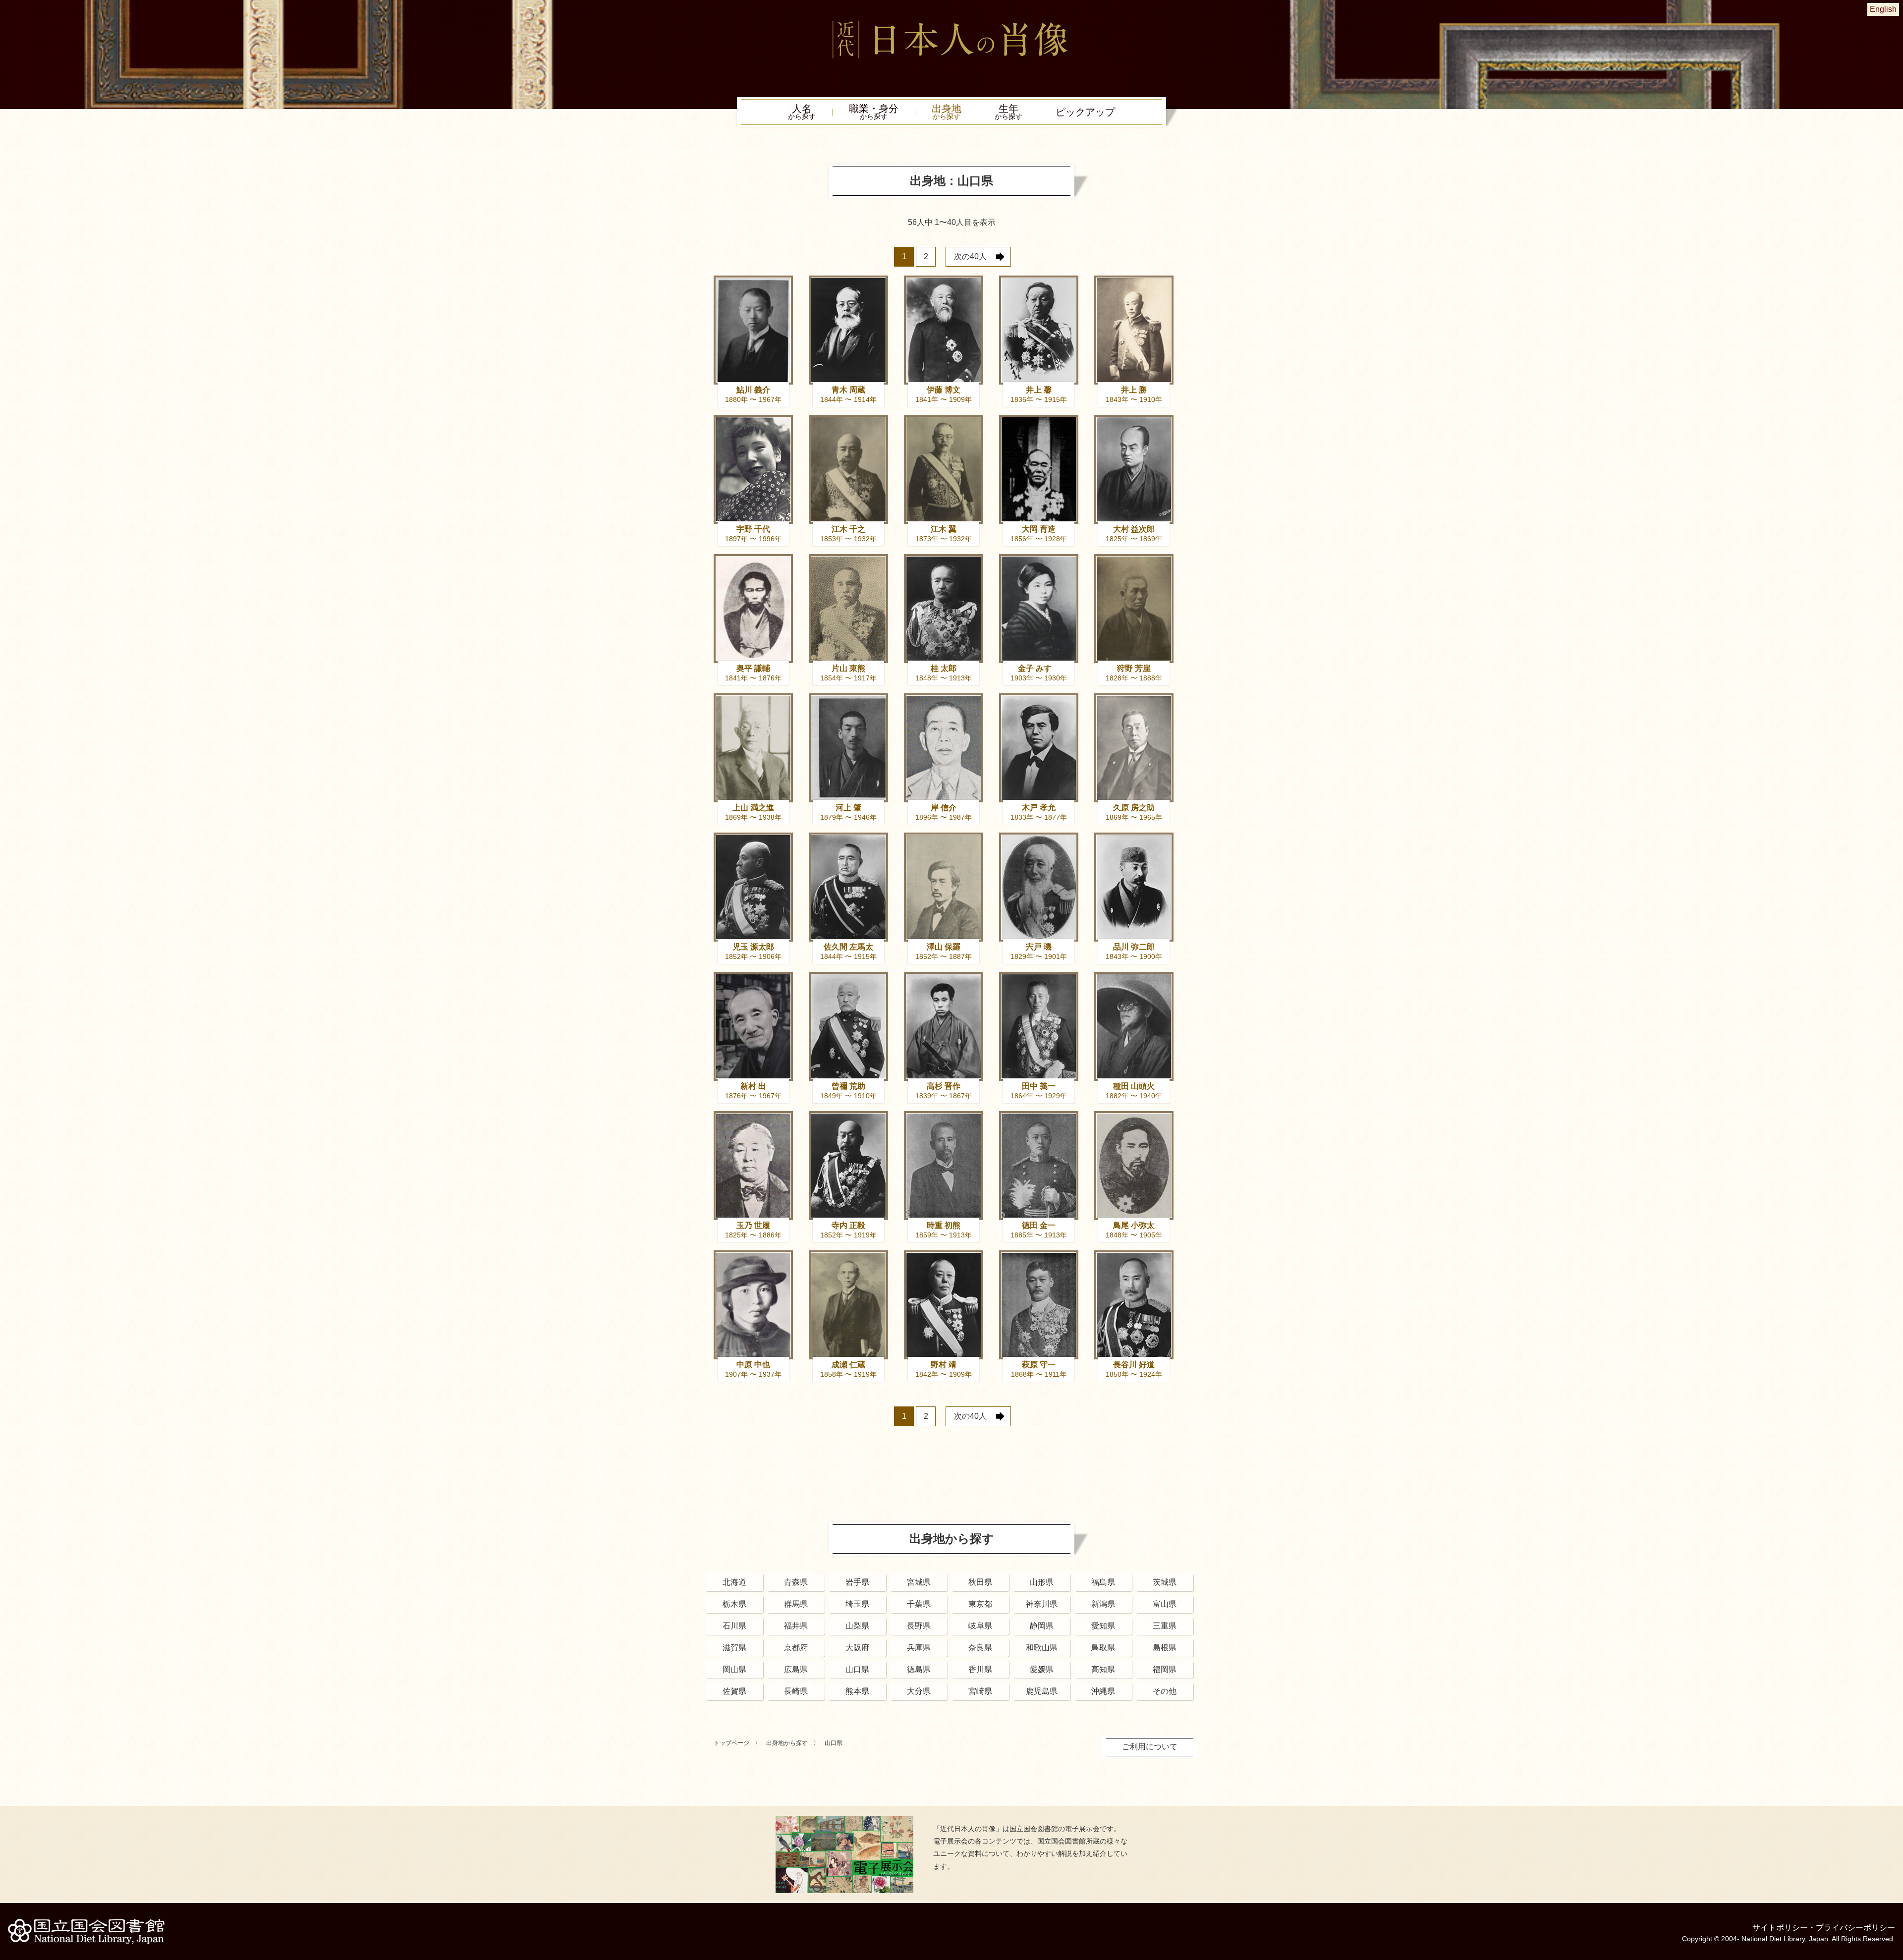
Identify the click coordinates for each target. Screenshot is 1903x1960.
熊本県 (857, 1691)
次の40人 (970, 256)
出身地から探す (787, 1743)
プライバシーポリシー (1855, 1928)
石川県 (734, 1626)
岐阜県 (980, 1626)
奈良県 (980, 1648)
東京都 (980, 1604)
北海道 (734, 1582)
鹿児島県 (1042, 1691)
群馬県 (796, 1604)
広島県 (796, 1669)
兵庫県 (919, 1648)
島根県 (1165, 1648)
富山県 (1165, 1604)
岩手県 (857, 1582)
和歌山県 (1042, 1648)
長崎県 (796, 1691)
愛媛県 (1042, 1669)
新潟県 (1103, 1604)
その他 (1165, 1691)
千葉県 (919, 1604)
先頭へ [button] (1893, 1892)
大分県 (919, 1691)
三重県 (1165, 1626)
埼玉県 (857, 1604)
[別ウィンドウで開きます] (844, 1820)
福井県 (796, 1626)
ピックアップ (1085, 112)
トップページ (731, 1743)
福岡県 (1165, 1669)
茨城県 (1165, 1582)
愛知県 (1103, 1626)
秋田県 (980, 1582)
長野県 (919, 1626)
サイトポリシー (1780, 1928)
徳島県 (919, 1669)
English (1883, 9)
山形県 (1042, 1582)
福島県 (1103, 1582)
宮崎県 (980, 1691)
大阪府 (857, 1648)
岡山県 (734, 1669)
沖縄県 (1103, 1691)
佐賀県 (734, 1691)
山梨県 (857, 1626)
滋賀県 (734, 1648)
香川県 (980, 1669)
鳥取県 (1103, 1648)
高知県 (1103, 1669)
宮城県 (919, 1582)
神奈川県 (1042, 1604)
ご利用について (1150, 1747)
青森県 (796, 1582)
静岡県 (1042, 1626)
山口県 (857, 1669)
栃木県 (734, 1604)
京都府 (796, 1648)
